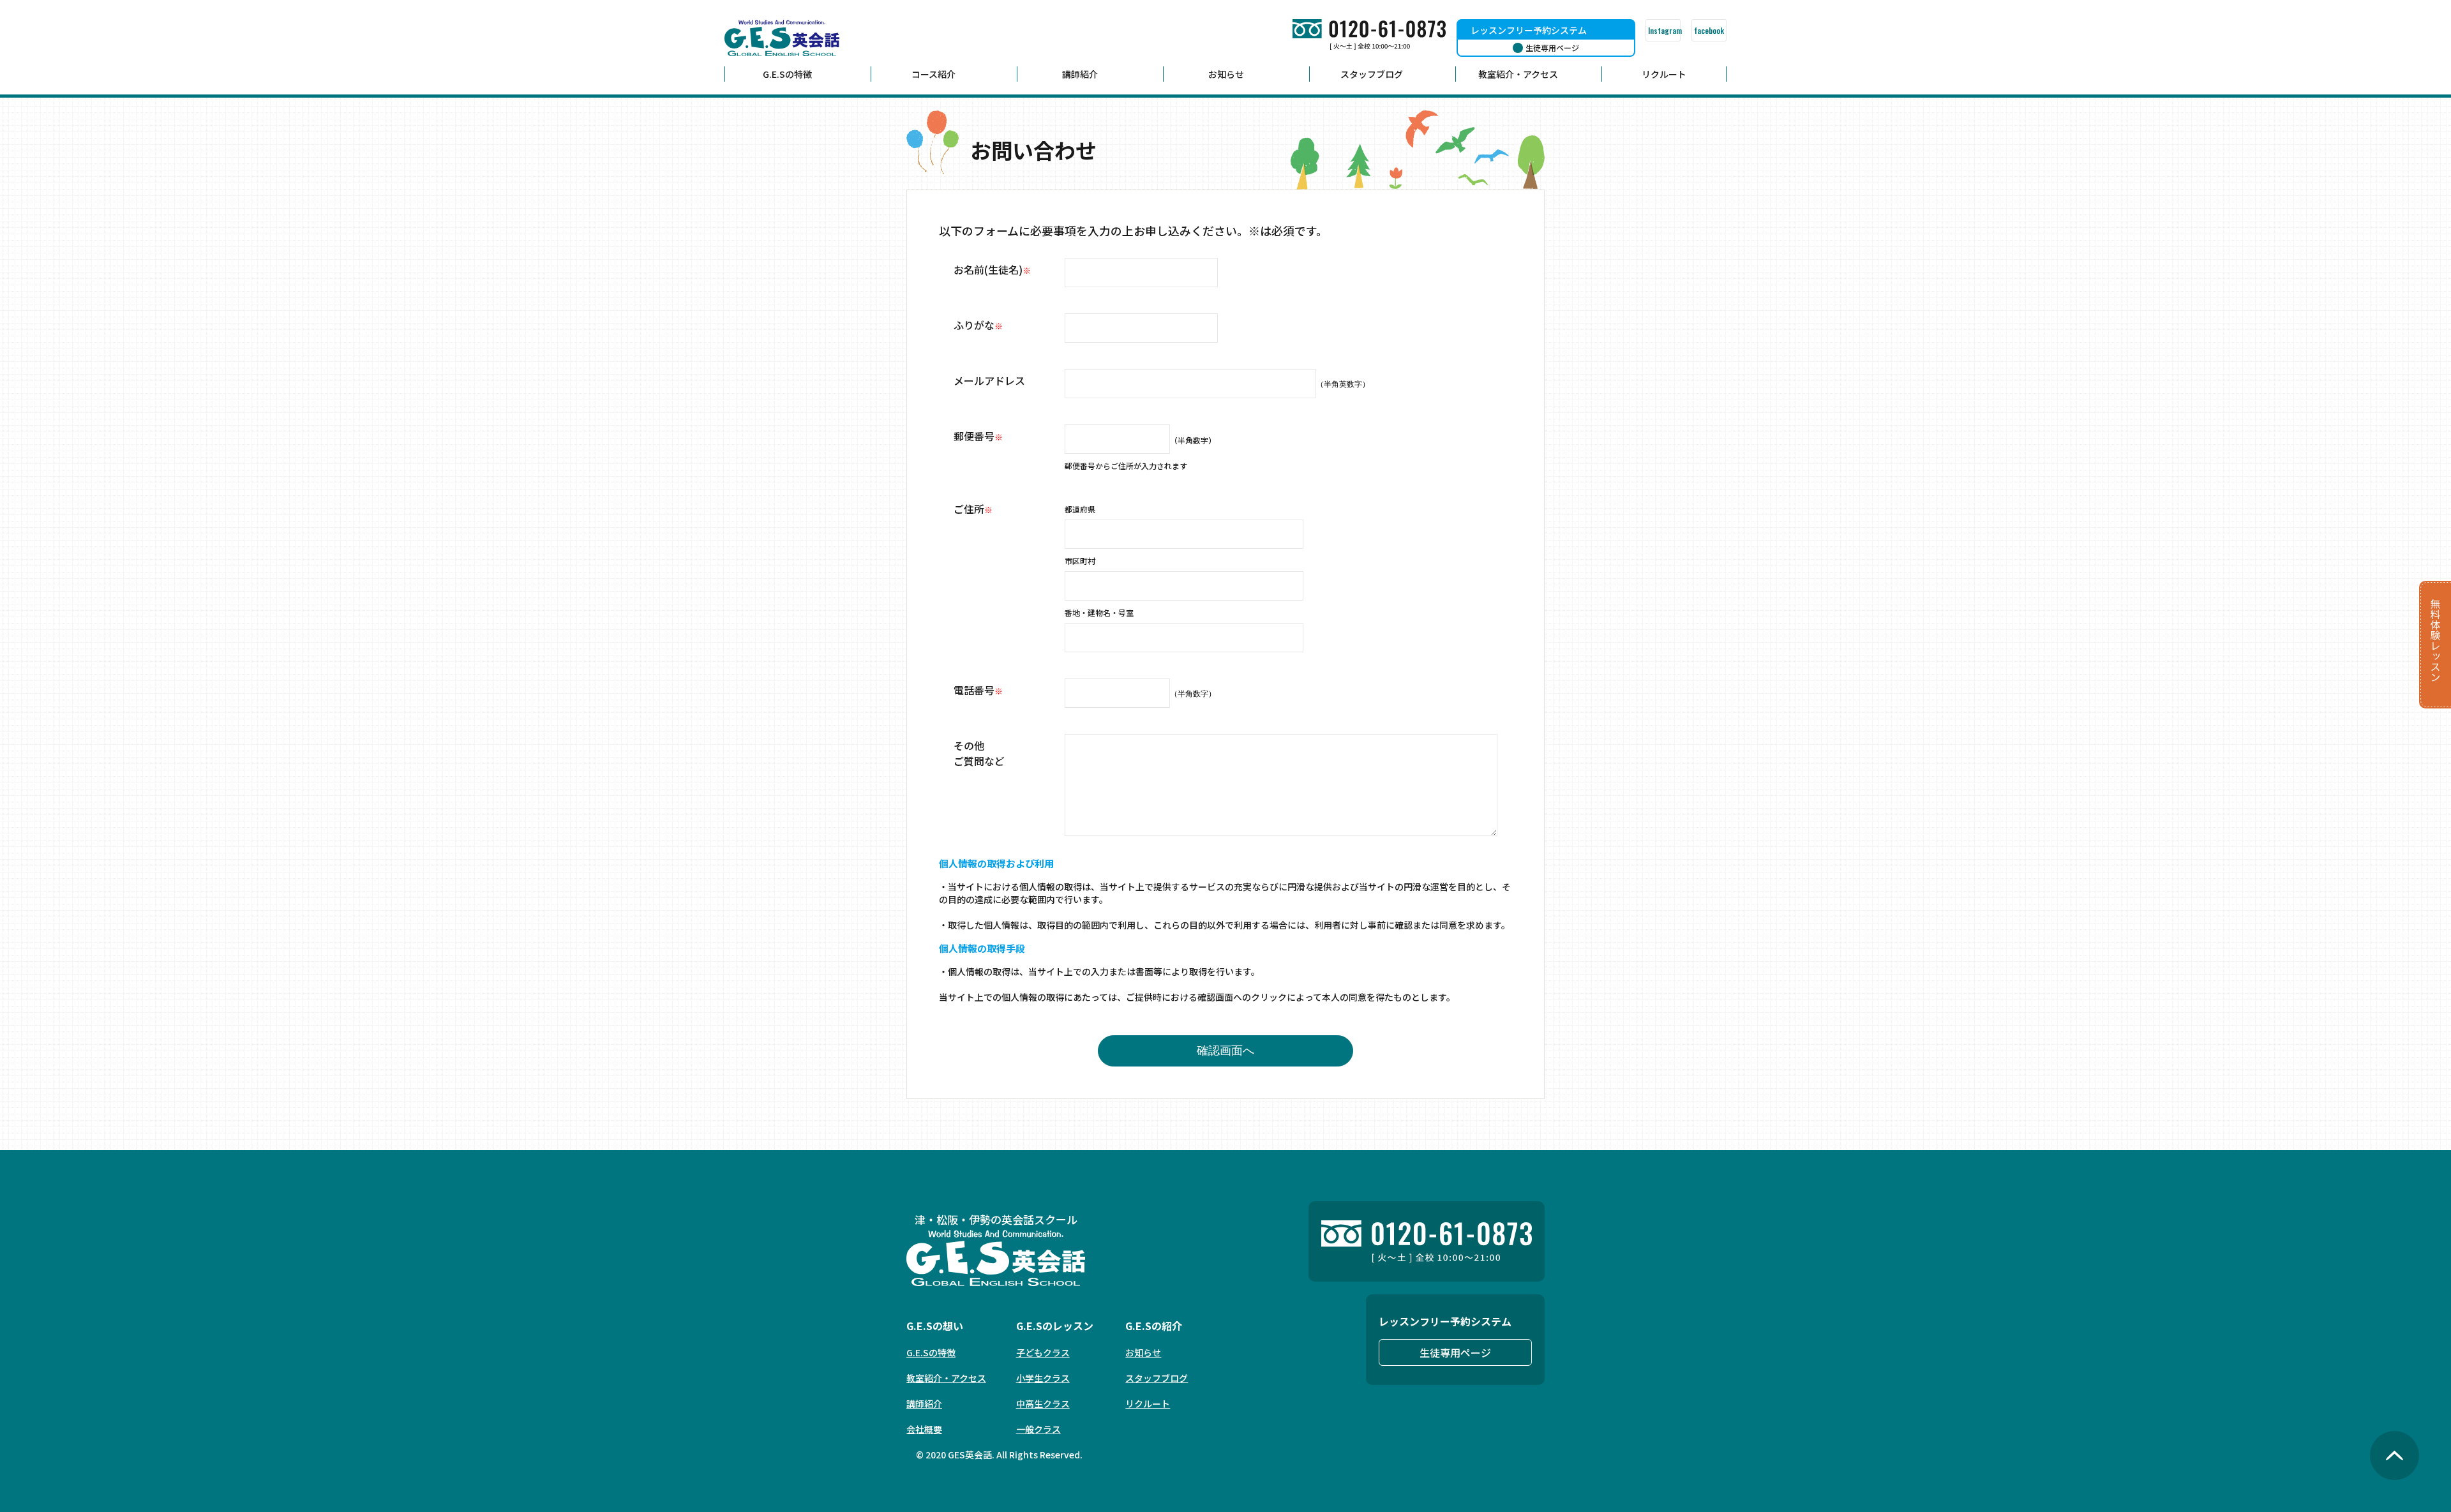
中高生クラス (1043, 1403)
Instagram (1664, 30)
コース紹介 (933, 74)
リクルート (1664, 74)
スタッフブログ (1372, 74)
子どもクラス (1043, 1352)
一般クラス (1038, 1429)
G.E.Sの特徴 (787, 74)
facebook (1709, 30)
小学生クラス (1043, 1378)
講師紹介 (1080, 74)
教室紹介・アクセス (1518, 74)
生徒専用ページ (1455, 1352)
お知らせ (1226, 74)
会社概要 (924, 1429)
